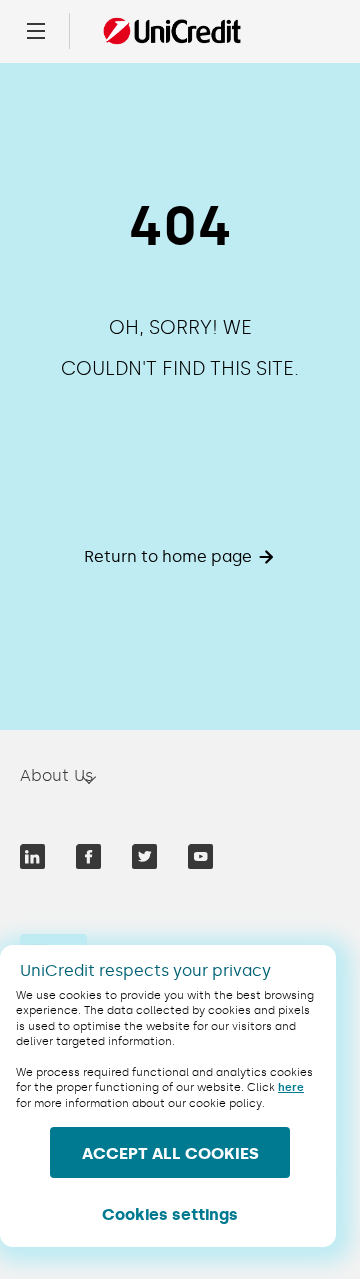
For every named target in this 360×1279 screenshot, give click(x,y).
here (291, 1087)
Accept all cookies (170, 1153)
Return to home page (168, 556)
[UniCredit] (172, 31)
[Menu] (36, 31)
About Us (57, 775)
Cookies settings (170, 1214)
